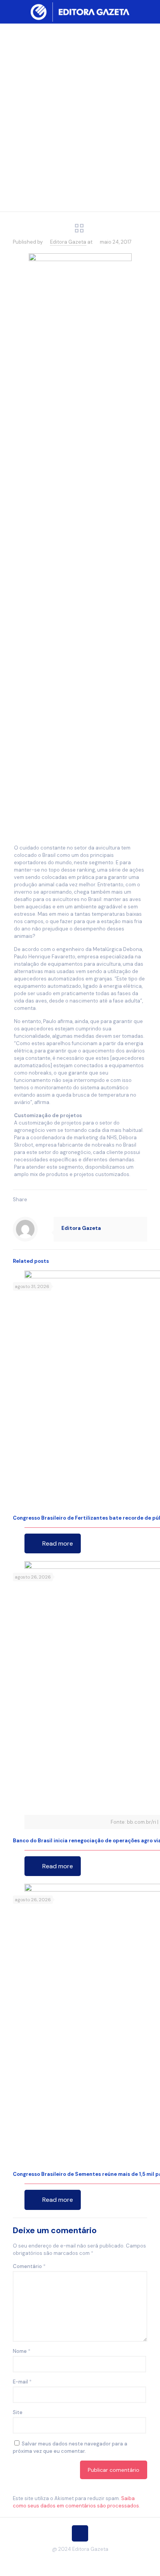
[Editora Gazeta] (80, 12)
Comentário (29, 2266)
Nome (22, 2351)
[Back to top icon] (80, 2533)
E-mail (22, 2382)
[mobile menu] (150, 12)
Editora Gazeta (68, 242)
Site (18, 2412)
